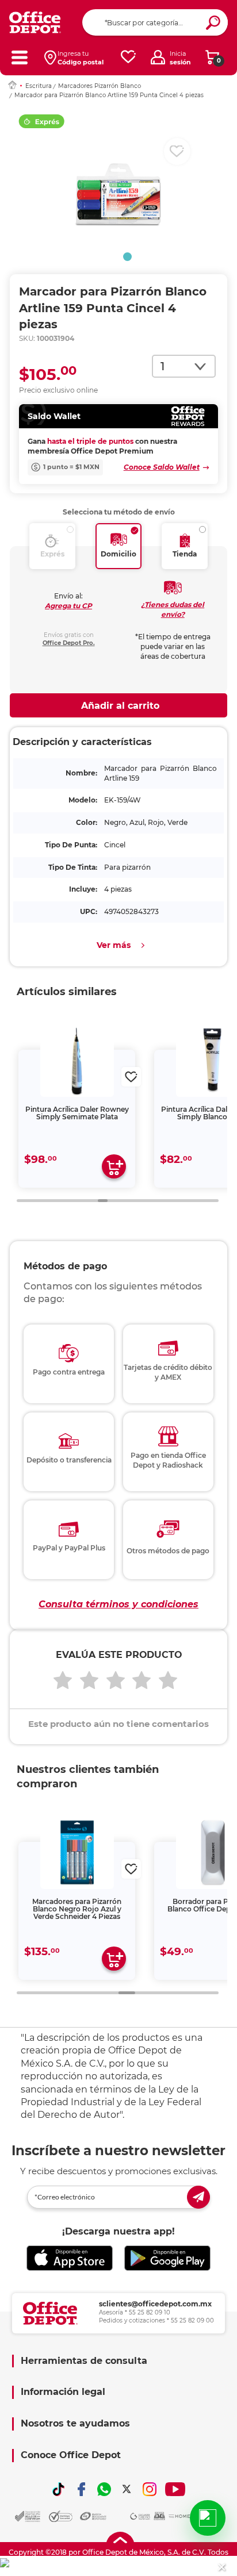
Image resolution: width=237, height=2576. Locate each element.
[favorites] (128, 57)
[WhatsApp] (104, 2489)
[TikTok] (59, 2489)
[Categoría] (19, 57)
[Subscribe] (198, 2197)
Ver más (114, 945)
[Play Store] (167, 2258)
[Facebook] (82, 2489)
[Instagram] (150, 2489)
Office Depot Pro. (69, 643)
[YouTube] (175, 2489)
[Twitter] (127, 2489)
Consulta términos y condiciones (118, 1604)
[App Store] (70, 2258)
